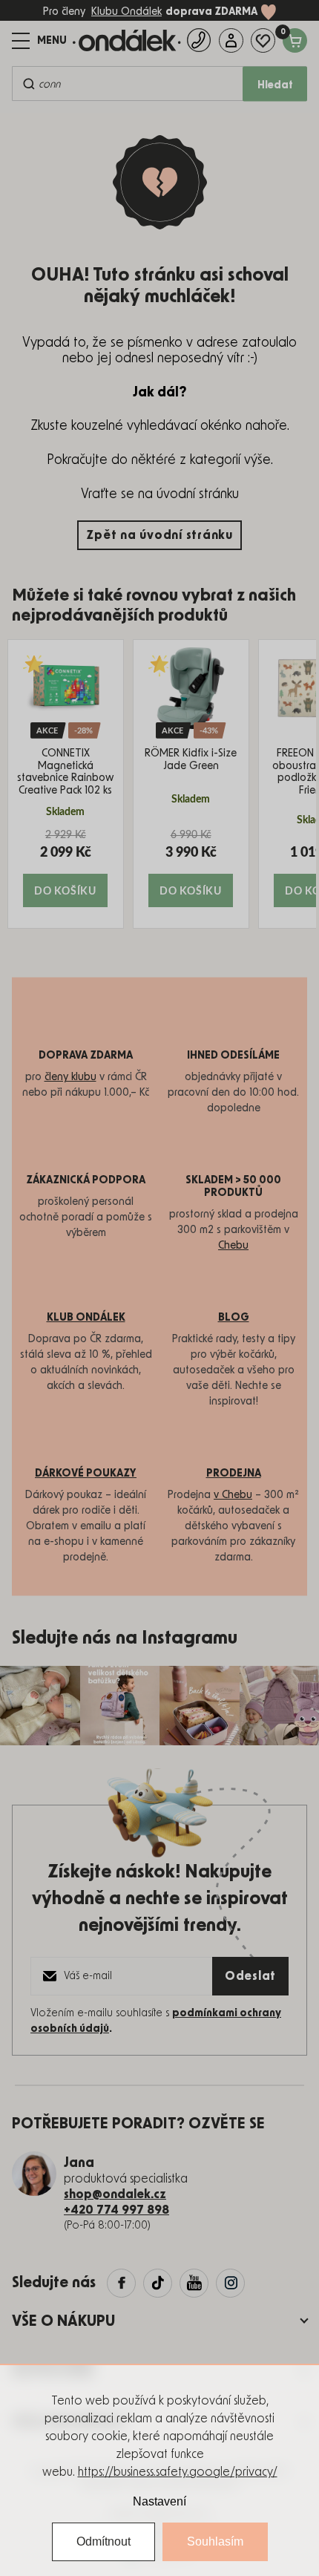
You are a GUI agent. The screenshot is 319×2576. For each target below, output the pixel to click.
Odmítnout (103, 2541)
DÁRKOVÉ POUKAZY (86, 1474)
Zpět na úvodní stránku (159, 535)
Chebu (233, 1246)
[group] (66, 784)
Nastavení (159, 2501)
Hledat (275, 85)
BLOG (234, 1318)
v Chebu (233, 1495)
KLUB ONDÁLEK (86, 1318)
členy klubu (70, 1077)
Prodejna (234, 1474)
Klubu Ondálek (126, 12)
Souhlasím (215, 2541)
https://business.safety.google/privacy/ (178, 2472)
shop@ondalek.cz (115, 2194)
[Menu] (39, 41)
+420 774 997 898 (116, 2210)
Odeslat (250, 1976)
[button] (66, 867)
